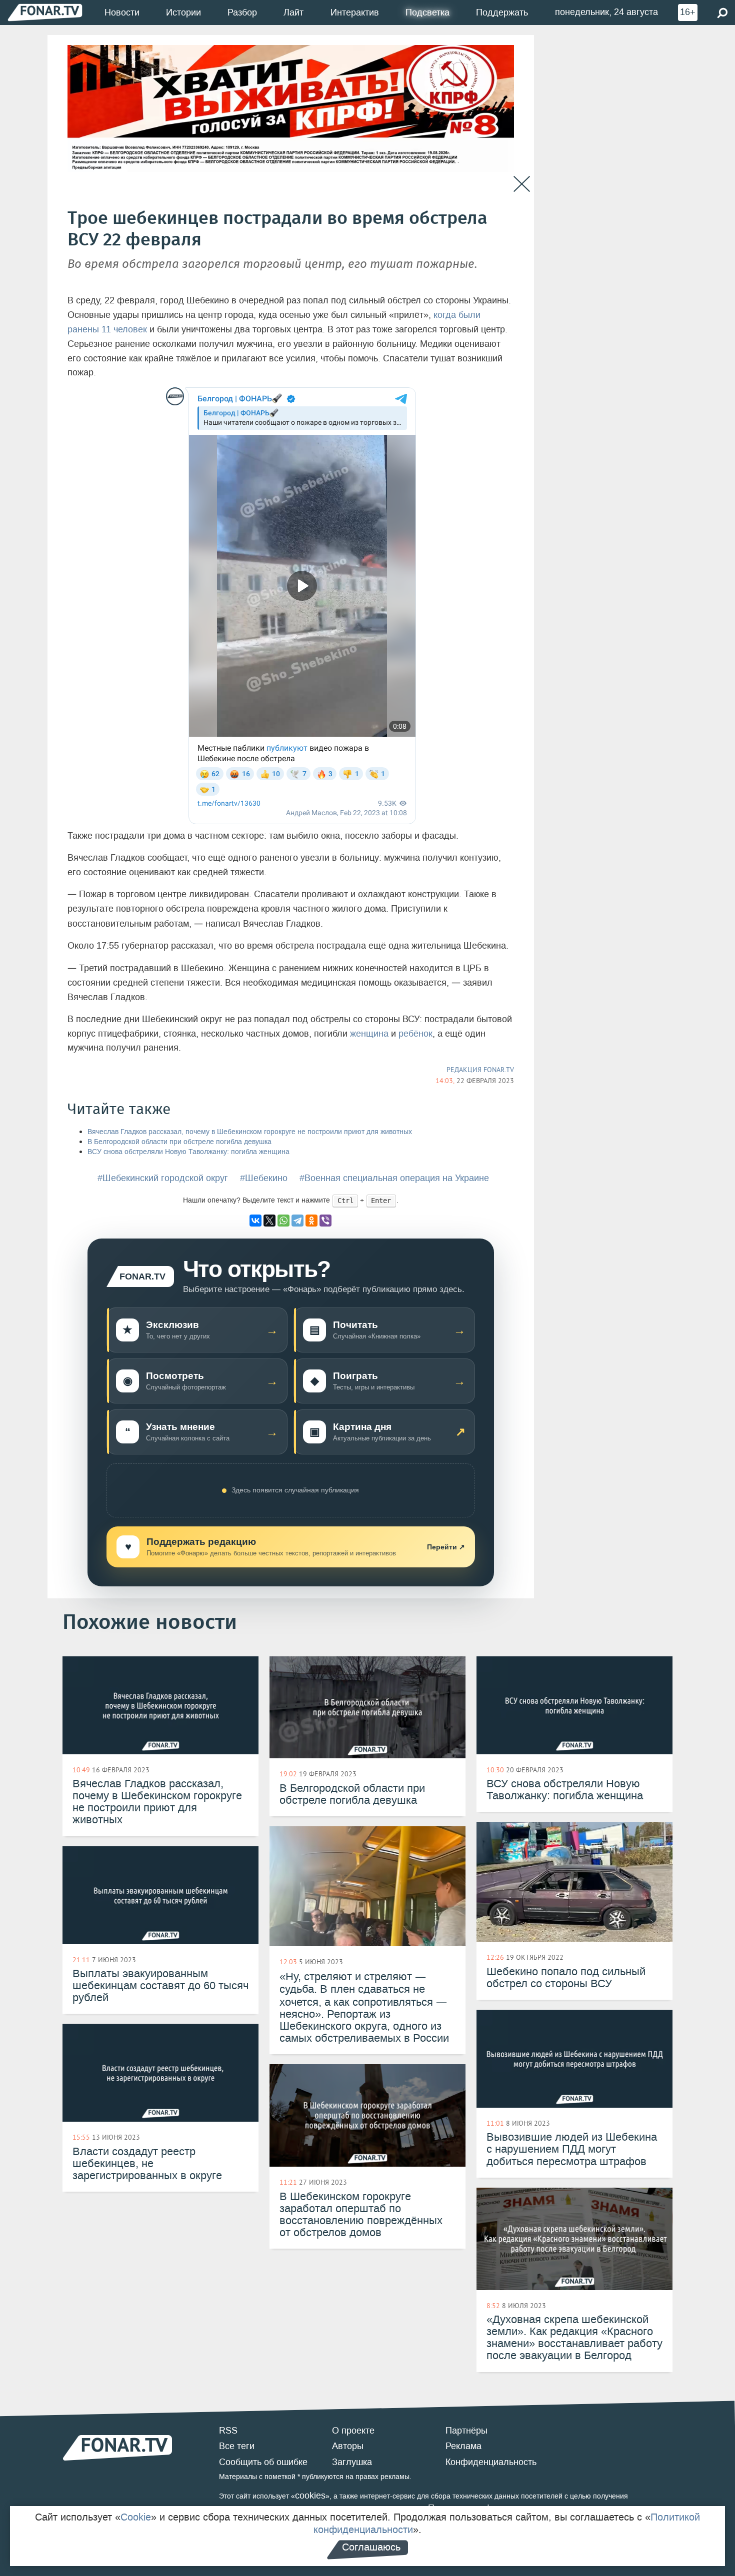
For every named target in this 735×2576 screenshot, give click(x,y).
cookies (310, 2496)
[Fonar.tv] (45, 12)
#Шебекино (264, 1178)
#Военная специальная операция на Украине (394, 1178)
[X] (269, 1221)
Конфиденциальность (491, 2462)
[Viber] (325, 1221)
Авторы (348, 2446)
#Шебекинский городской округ (163, 1178)
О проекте (353, 2431)
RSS (228, 2431)
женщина (369, 1034)
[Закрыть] (522, 184)
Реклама (463, 2446)
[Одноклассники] (311, 1221)
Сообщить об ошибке (263, 2462)
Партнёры (466, 2431)
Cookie (136, 2517)
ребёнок (415, 1034)
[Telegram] (297, 1221)
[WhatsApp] (283, 1221)
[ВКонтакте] (255, 1221)
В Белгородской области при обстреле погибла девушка (179, 1142)
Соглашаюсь (371, 2547)
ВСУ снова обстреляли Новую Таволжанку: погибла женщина (188, 1152)
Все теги (237, 2446)
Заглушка (352, 2462)
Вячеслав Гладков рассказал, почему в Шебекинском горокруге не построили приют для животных (250, 1132)
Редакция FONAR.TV (480, 1070)
